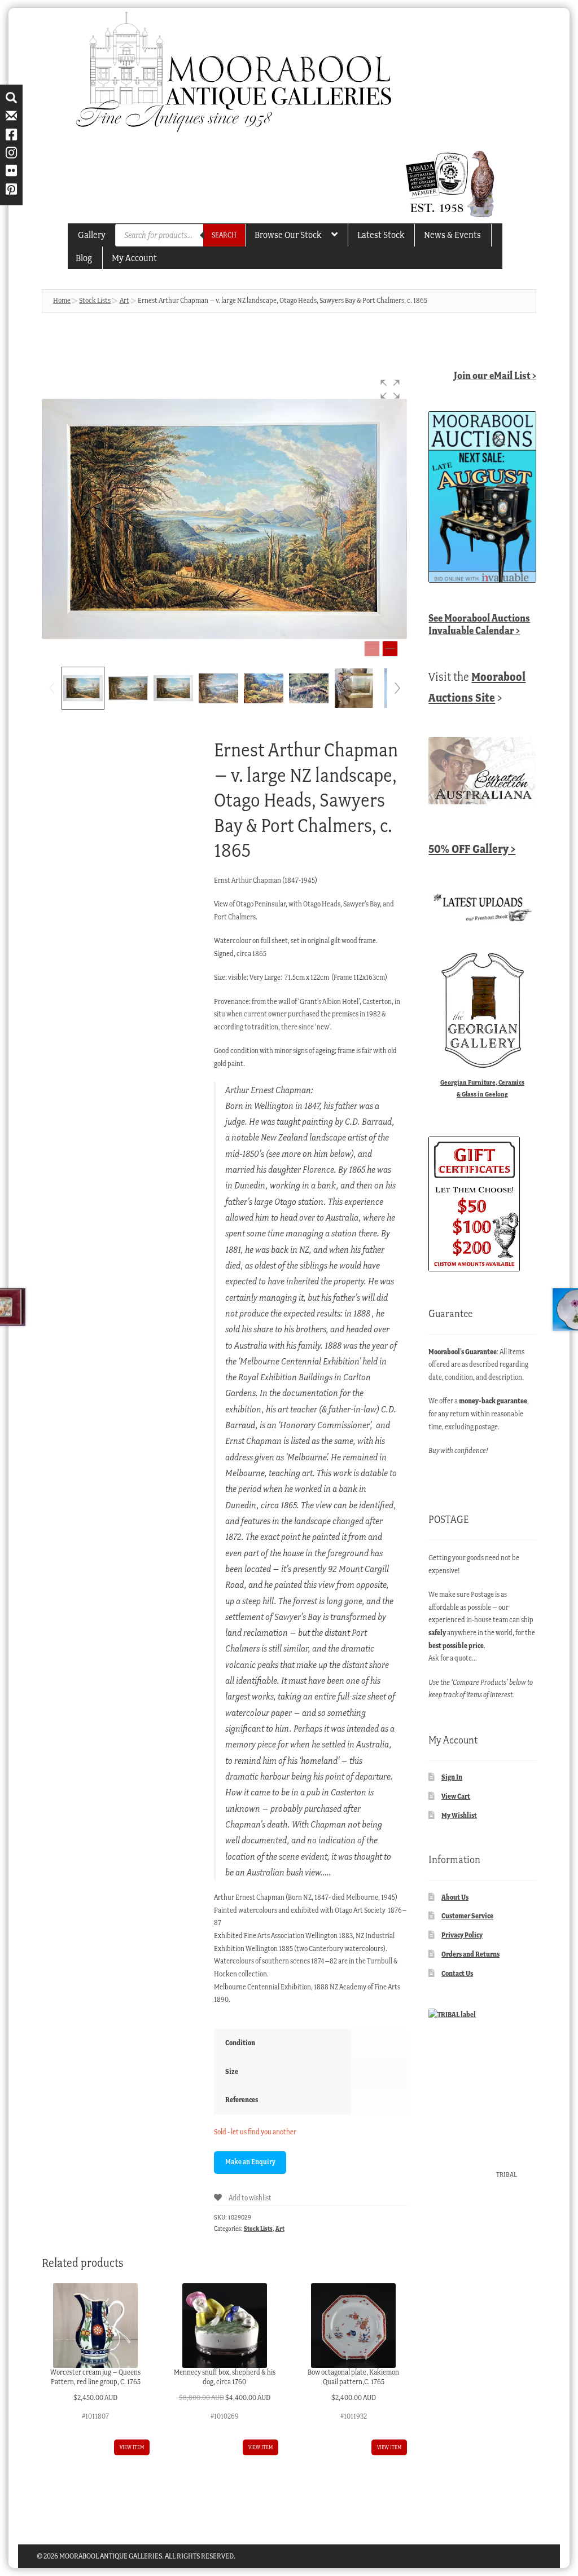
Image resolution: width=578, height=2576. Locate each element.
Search (224, 235)
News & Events (452, 235)
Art (124, 300)
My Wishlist (459, 1815)
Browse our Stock (288, 235)
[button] (390, 389)
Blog (84, 258)
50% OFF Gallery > (472, 849)
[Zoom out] (372, 649)
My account (134, 258)
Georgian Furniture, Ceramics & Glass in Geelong (482, 1088)
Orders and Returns (470, 1954)
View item (132, 2447)
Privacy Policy (462, 1935)
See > (479, 624)
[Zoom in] (390, 649)
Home (62, 300)
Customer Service (467, 1916)
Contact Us (457, 1973)
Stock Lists (95, 300)
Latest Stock (381, 235)
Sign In (452, 1777)
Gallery (92, 235)
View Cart (456, 1796)
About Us (455, 1897)
